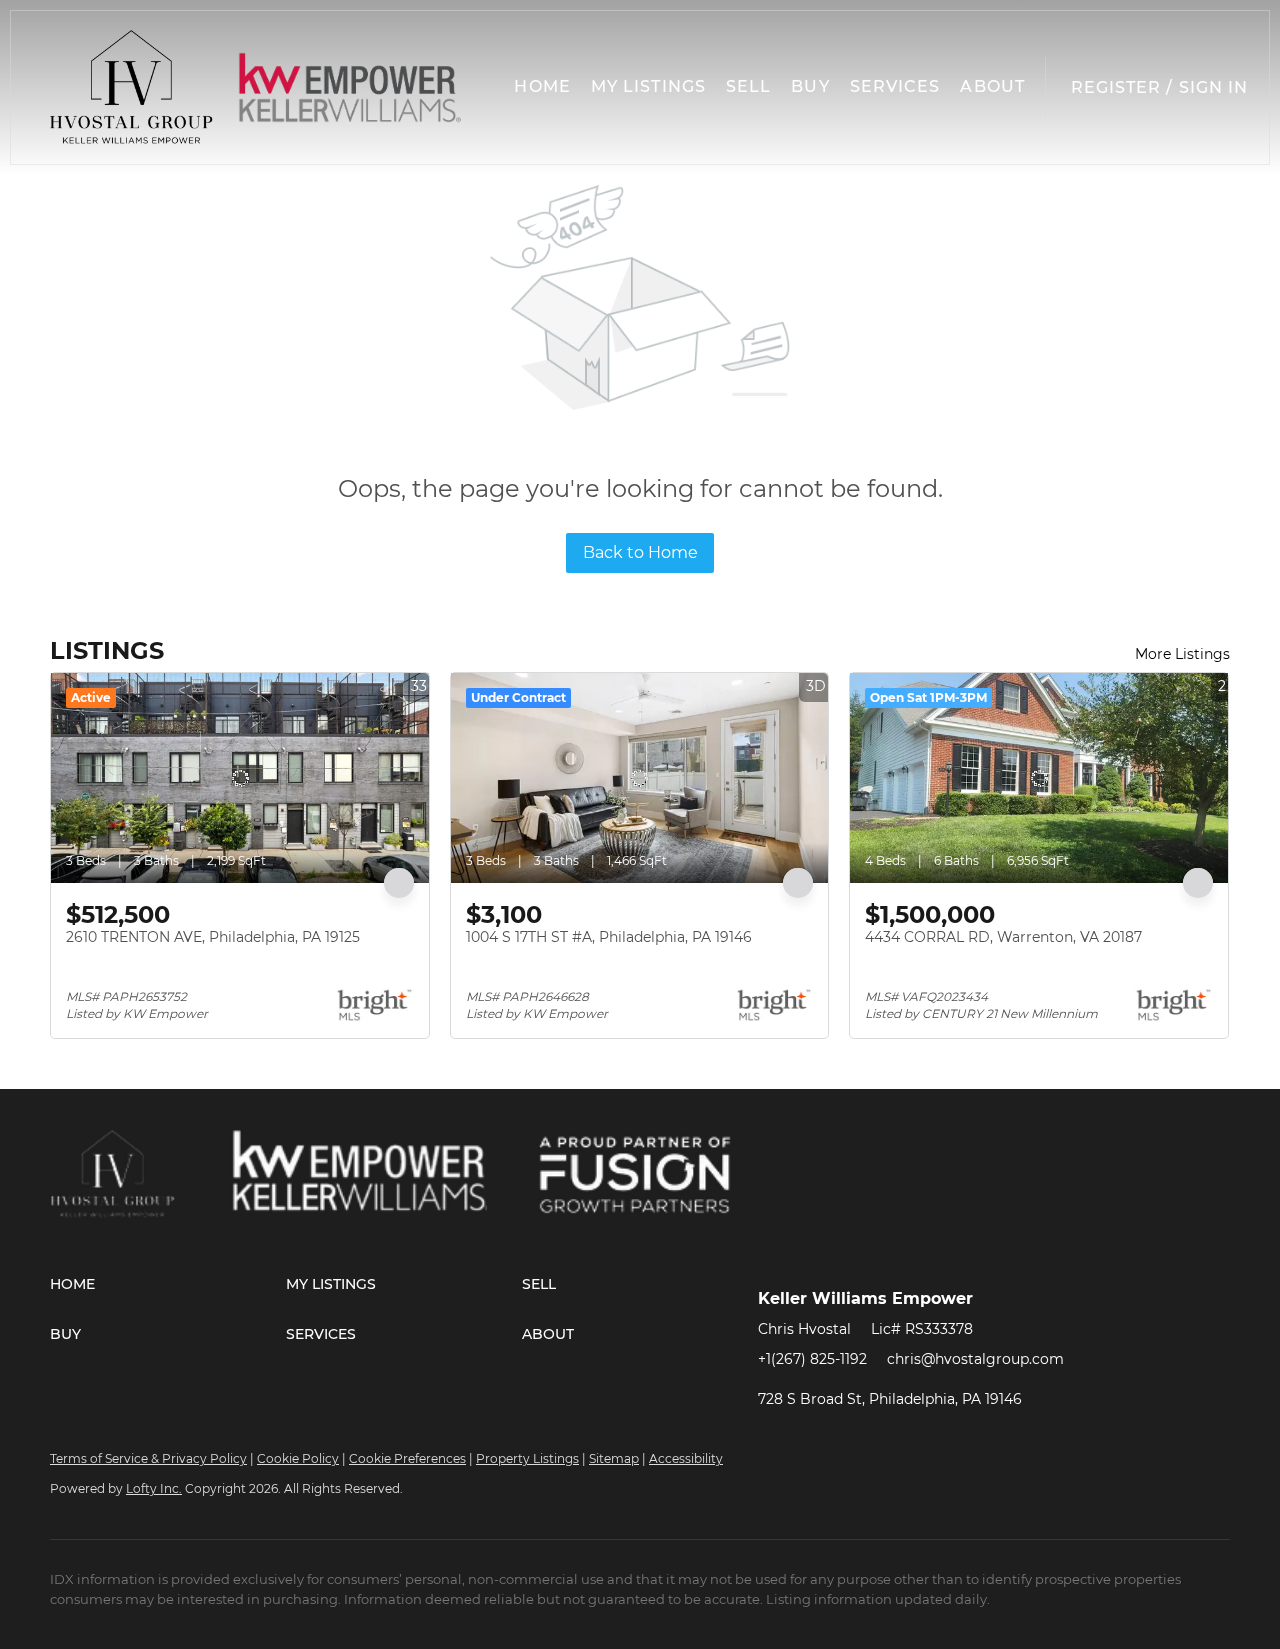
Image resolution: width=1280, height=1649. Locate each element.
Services (895, 86)
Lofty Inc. (154, 1488)
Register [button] (1116, 87)
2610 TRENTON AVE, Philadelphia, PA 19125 (213, 937)
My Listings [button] (648, 86)
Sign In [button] (1214, 87)
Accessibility (686, 1458)
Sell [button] (748, 86)
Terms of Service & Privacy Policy (148, 1458)
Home (542, 86)
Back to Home (640, 552)
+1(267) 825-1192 (812, 1359)
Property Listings (527, 1458)
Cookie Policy (298, 1458)
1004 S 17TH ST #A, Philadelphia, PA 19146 (609, 937)
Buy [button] (810, 86)
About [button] (992, 86)
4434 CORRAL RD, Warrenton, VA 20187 (1003, 937)
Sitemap (614, 1458)
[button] (132, 87)
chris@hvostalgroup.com (975, 1359)
